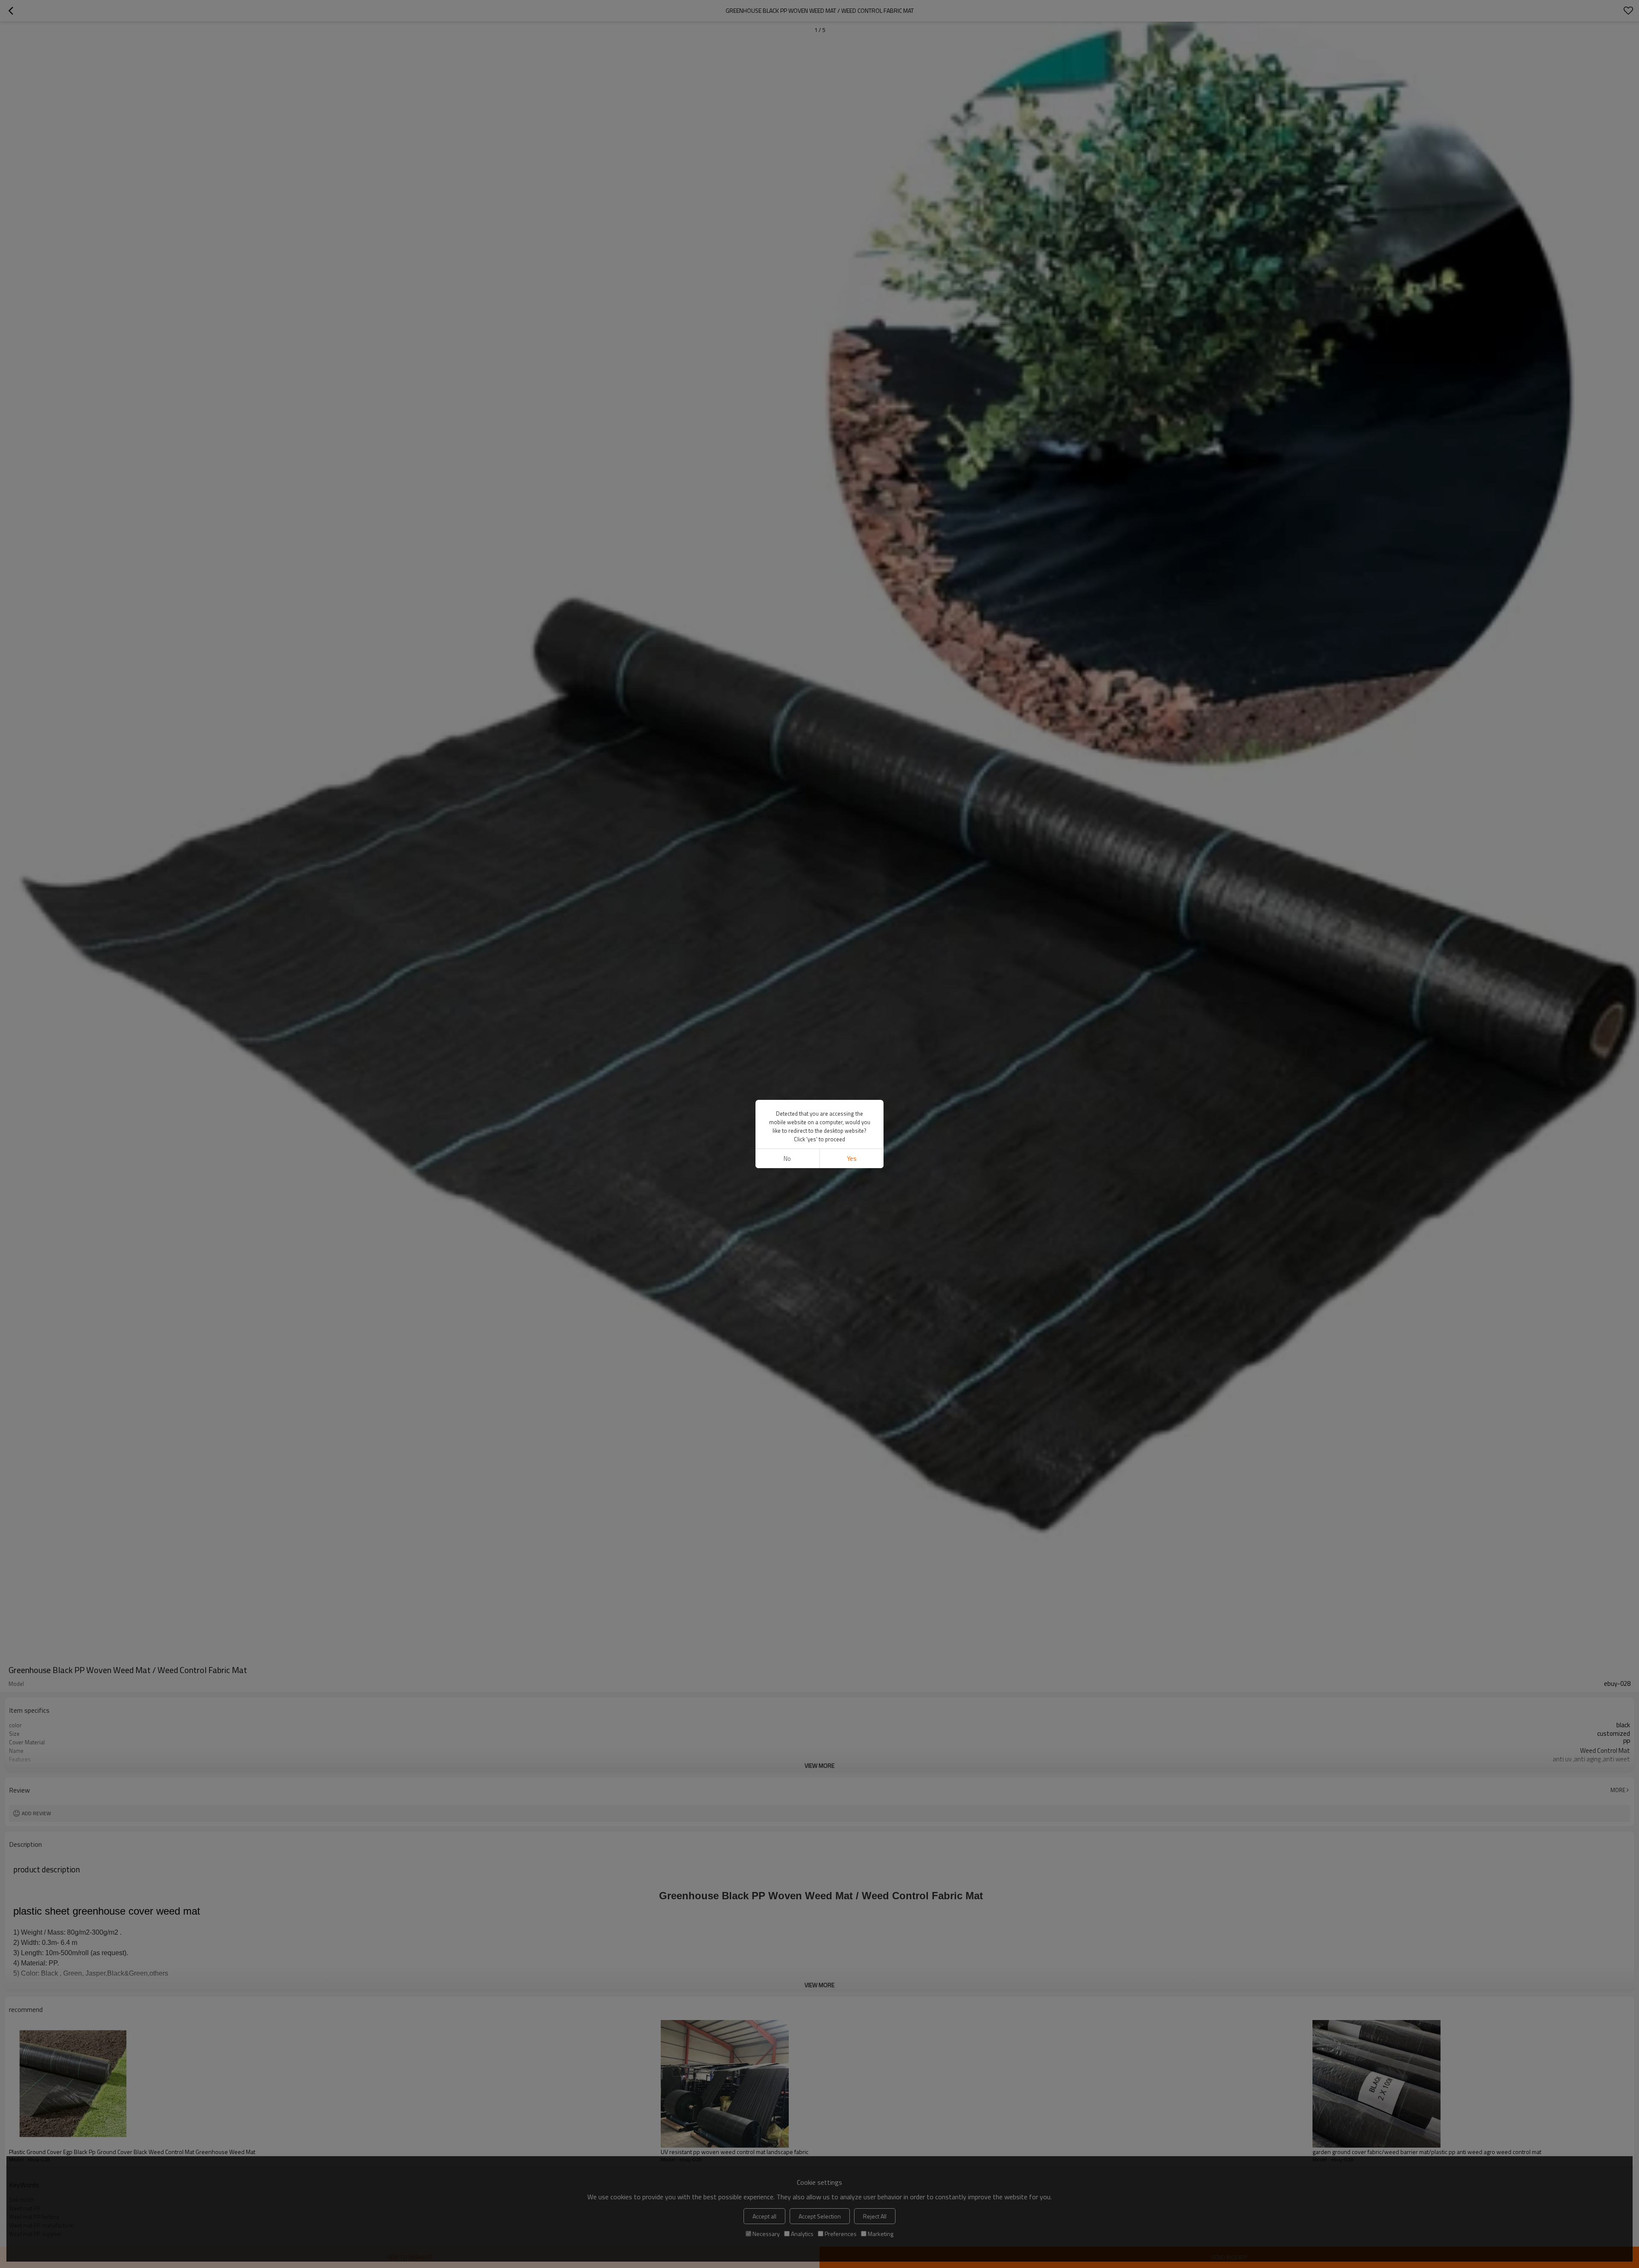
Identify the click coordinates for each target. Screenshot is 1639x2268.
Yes (852, 1159)
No (787, 1159)
